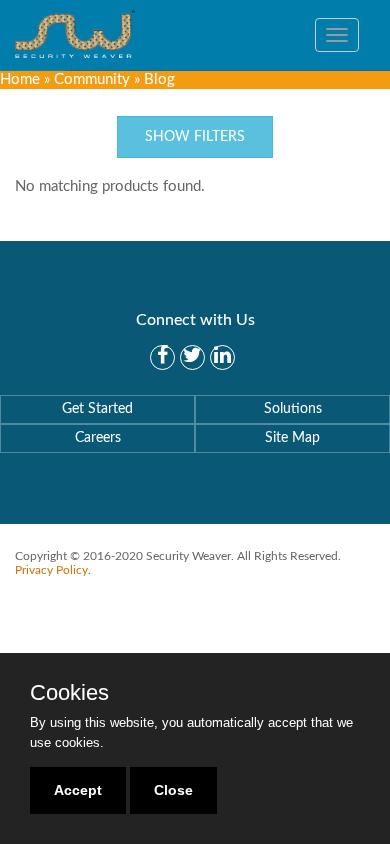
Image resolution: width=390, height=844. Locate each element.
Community (92, 79)
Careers (98, 438)
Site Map (292, 438)
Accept (78, 790)
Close (173, 790)
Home (20, 79)
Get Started (97, 409)
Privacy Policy (51, 570)
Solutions (293, 409)
